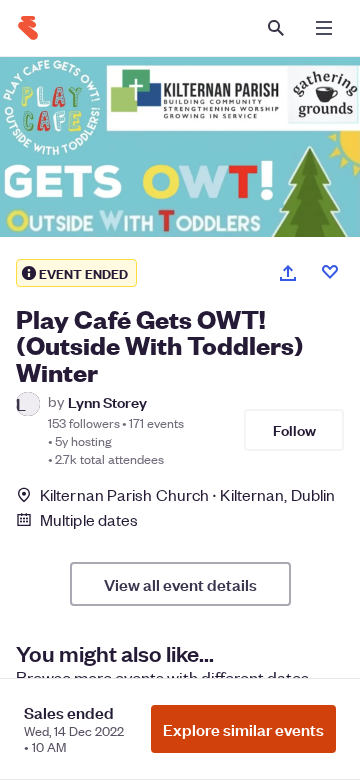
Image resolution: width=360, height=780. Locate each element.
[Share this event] (288, 273)
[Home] (28, 28)
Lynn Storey (107, 401)
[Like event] (330, 272)
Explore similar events (243, 729)
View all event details (180, 584)
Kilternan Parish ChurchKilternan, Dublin (187, 494)
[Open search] (276, 28)
